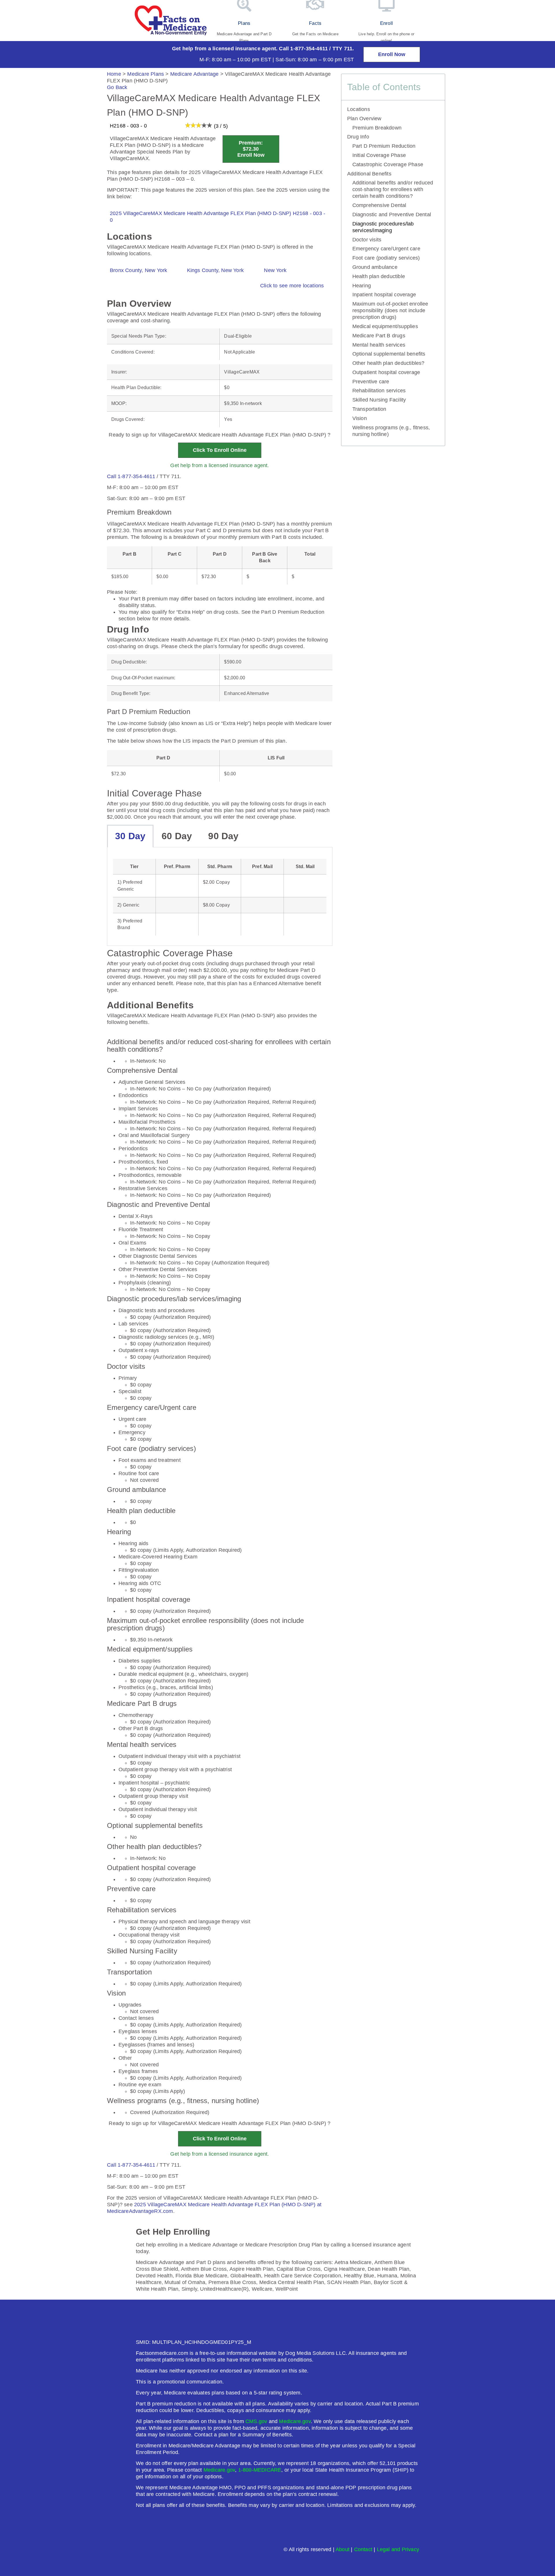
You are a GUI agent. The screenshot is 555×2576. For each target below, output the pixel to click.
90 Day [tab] (223, 836)
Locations (359, 109)
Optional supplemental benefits (389, 354)
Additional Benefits (369, 174)
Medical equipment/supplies (385, 326)
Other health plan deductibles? (388, 363)
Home (114, 74)
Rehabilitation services (379, 391)
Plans (244, 23)
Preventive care (371, 382)
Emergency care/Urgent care (386, 249)
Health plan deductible (379, 276)
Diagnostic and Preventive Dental (392, 214)
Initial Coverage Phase (379, 155)
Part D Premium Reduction (384, 146)
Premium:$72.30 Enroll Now (251, 149)
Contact (363, 2549)
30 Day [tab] (130, 836)
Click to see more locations (292, 286)
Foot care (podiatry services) (386, 258)
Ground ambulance (375, 267)
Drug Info (358, 137)
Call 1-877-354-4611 (131, 476)
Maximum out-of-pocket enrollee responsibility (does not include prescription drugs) (390, 310)
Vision (360, 418)
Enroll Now (392, 54)
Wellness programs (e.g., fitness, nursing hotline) (391, 431)
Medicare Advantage (195, 74)
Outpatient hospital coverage (386, 372)
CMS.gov (256, 2421)
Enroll (386, 23)
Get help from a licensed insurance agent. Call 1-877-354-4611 (250, 49)
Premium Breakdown (377, 128)
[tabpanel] (220, 897)
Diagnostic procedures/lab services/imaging (383, 227)
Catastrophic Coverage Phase (388, 164)
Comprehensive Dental (379, 205)
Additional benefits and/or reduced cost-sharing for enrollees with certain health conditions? (393, 189)
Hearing (362, 286)
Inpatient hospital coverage (384, 295)
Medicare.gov (295, 2421)
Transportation (369, 409)
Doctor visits (367, 240)
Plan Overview (364, 119)
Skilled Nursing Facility (379, 400)
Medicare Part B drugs (379, 336)
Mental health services (379, 345)
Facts (315, 23)
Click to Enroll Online (220, 450)
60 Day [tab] (177, 836)
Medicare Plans (146, 74)
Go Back (117, 87)
